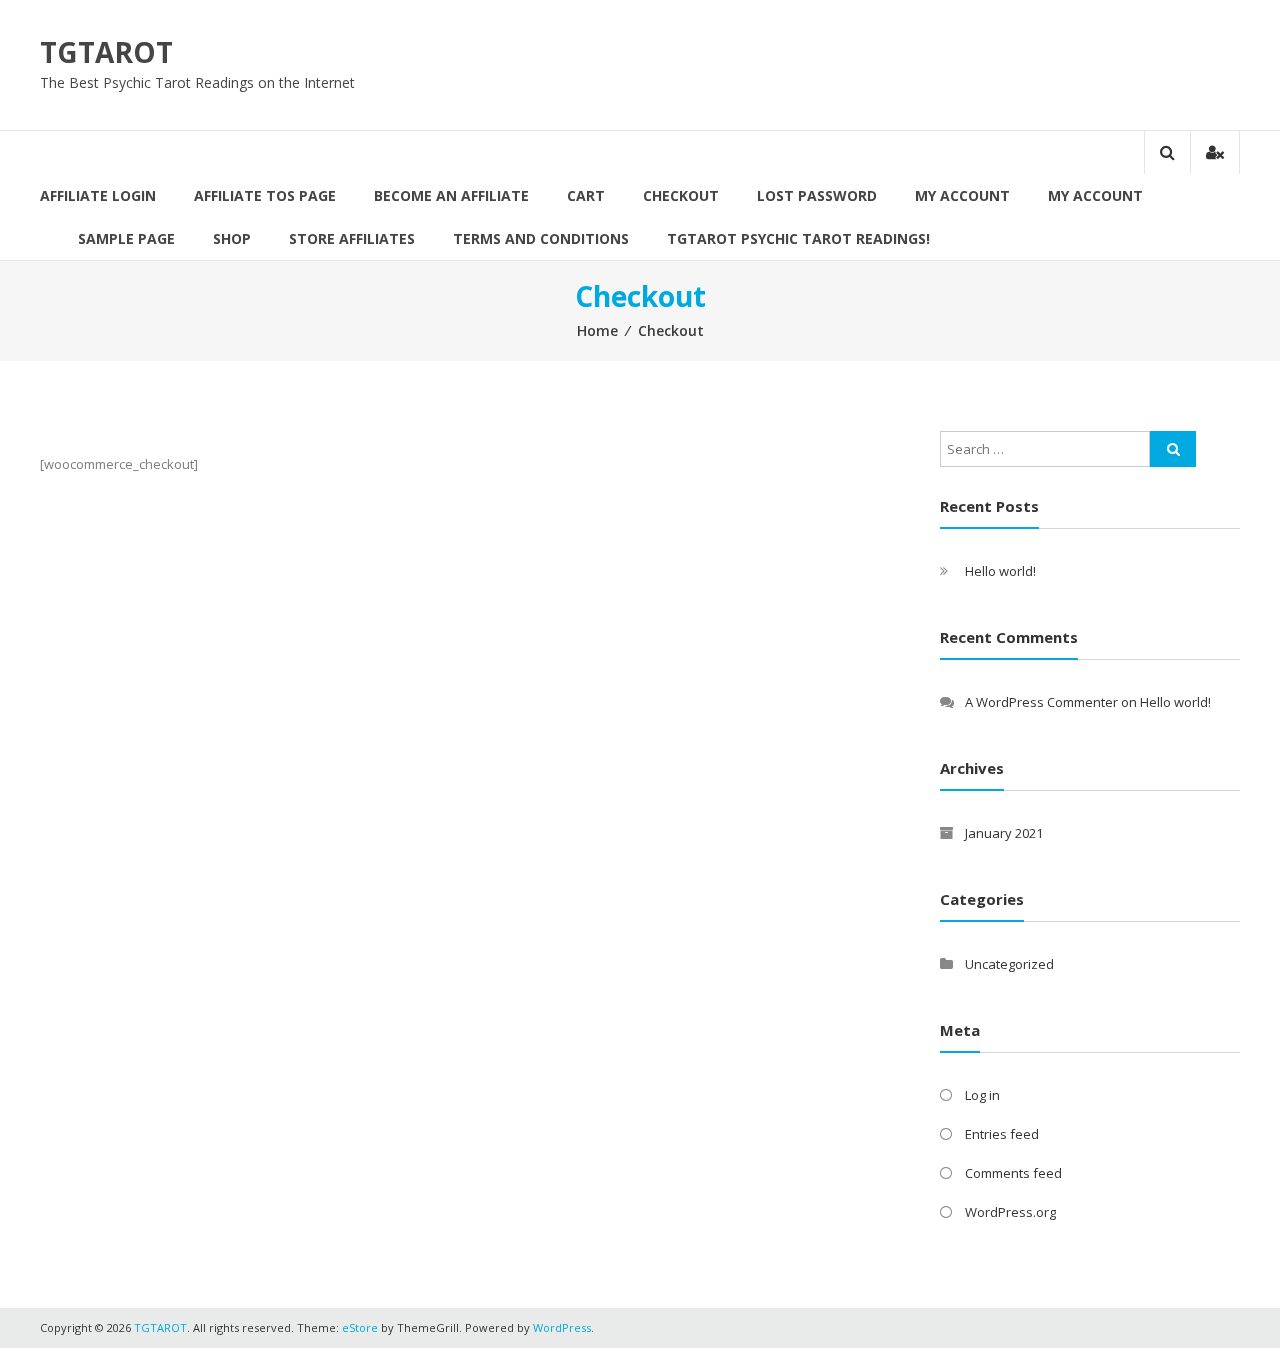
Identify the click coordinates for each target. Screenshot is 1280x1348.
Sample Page (126, 238)
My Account (962, 195)
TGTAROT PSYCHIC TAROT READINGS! (798, 238)
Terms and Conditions (541, 238)
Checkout (681, 195)
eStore (360, 1327)
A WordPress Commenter (1041, 702)
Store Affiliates (352, 238)
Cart (586, 195)
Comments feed (1013, 1173)
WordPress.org (1010, 1212)
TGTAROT (106, 52)
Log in (982, 1095)
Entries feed (1002, 1134)
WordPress (562, 1327)
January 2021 (1004, 833)
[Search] (1173, 449)
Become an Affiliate (451, 195)
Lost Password (817, 195)
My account (1095, 195)
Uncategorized (1009, 964)
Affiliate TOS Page (265, 195)
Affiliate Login (98, 195)
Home (597, 330)
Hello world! (1000, 571)
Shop (232, 238)
